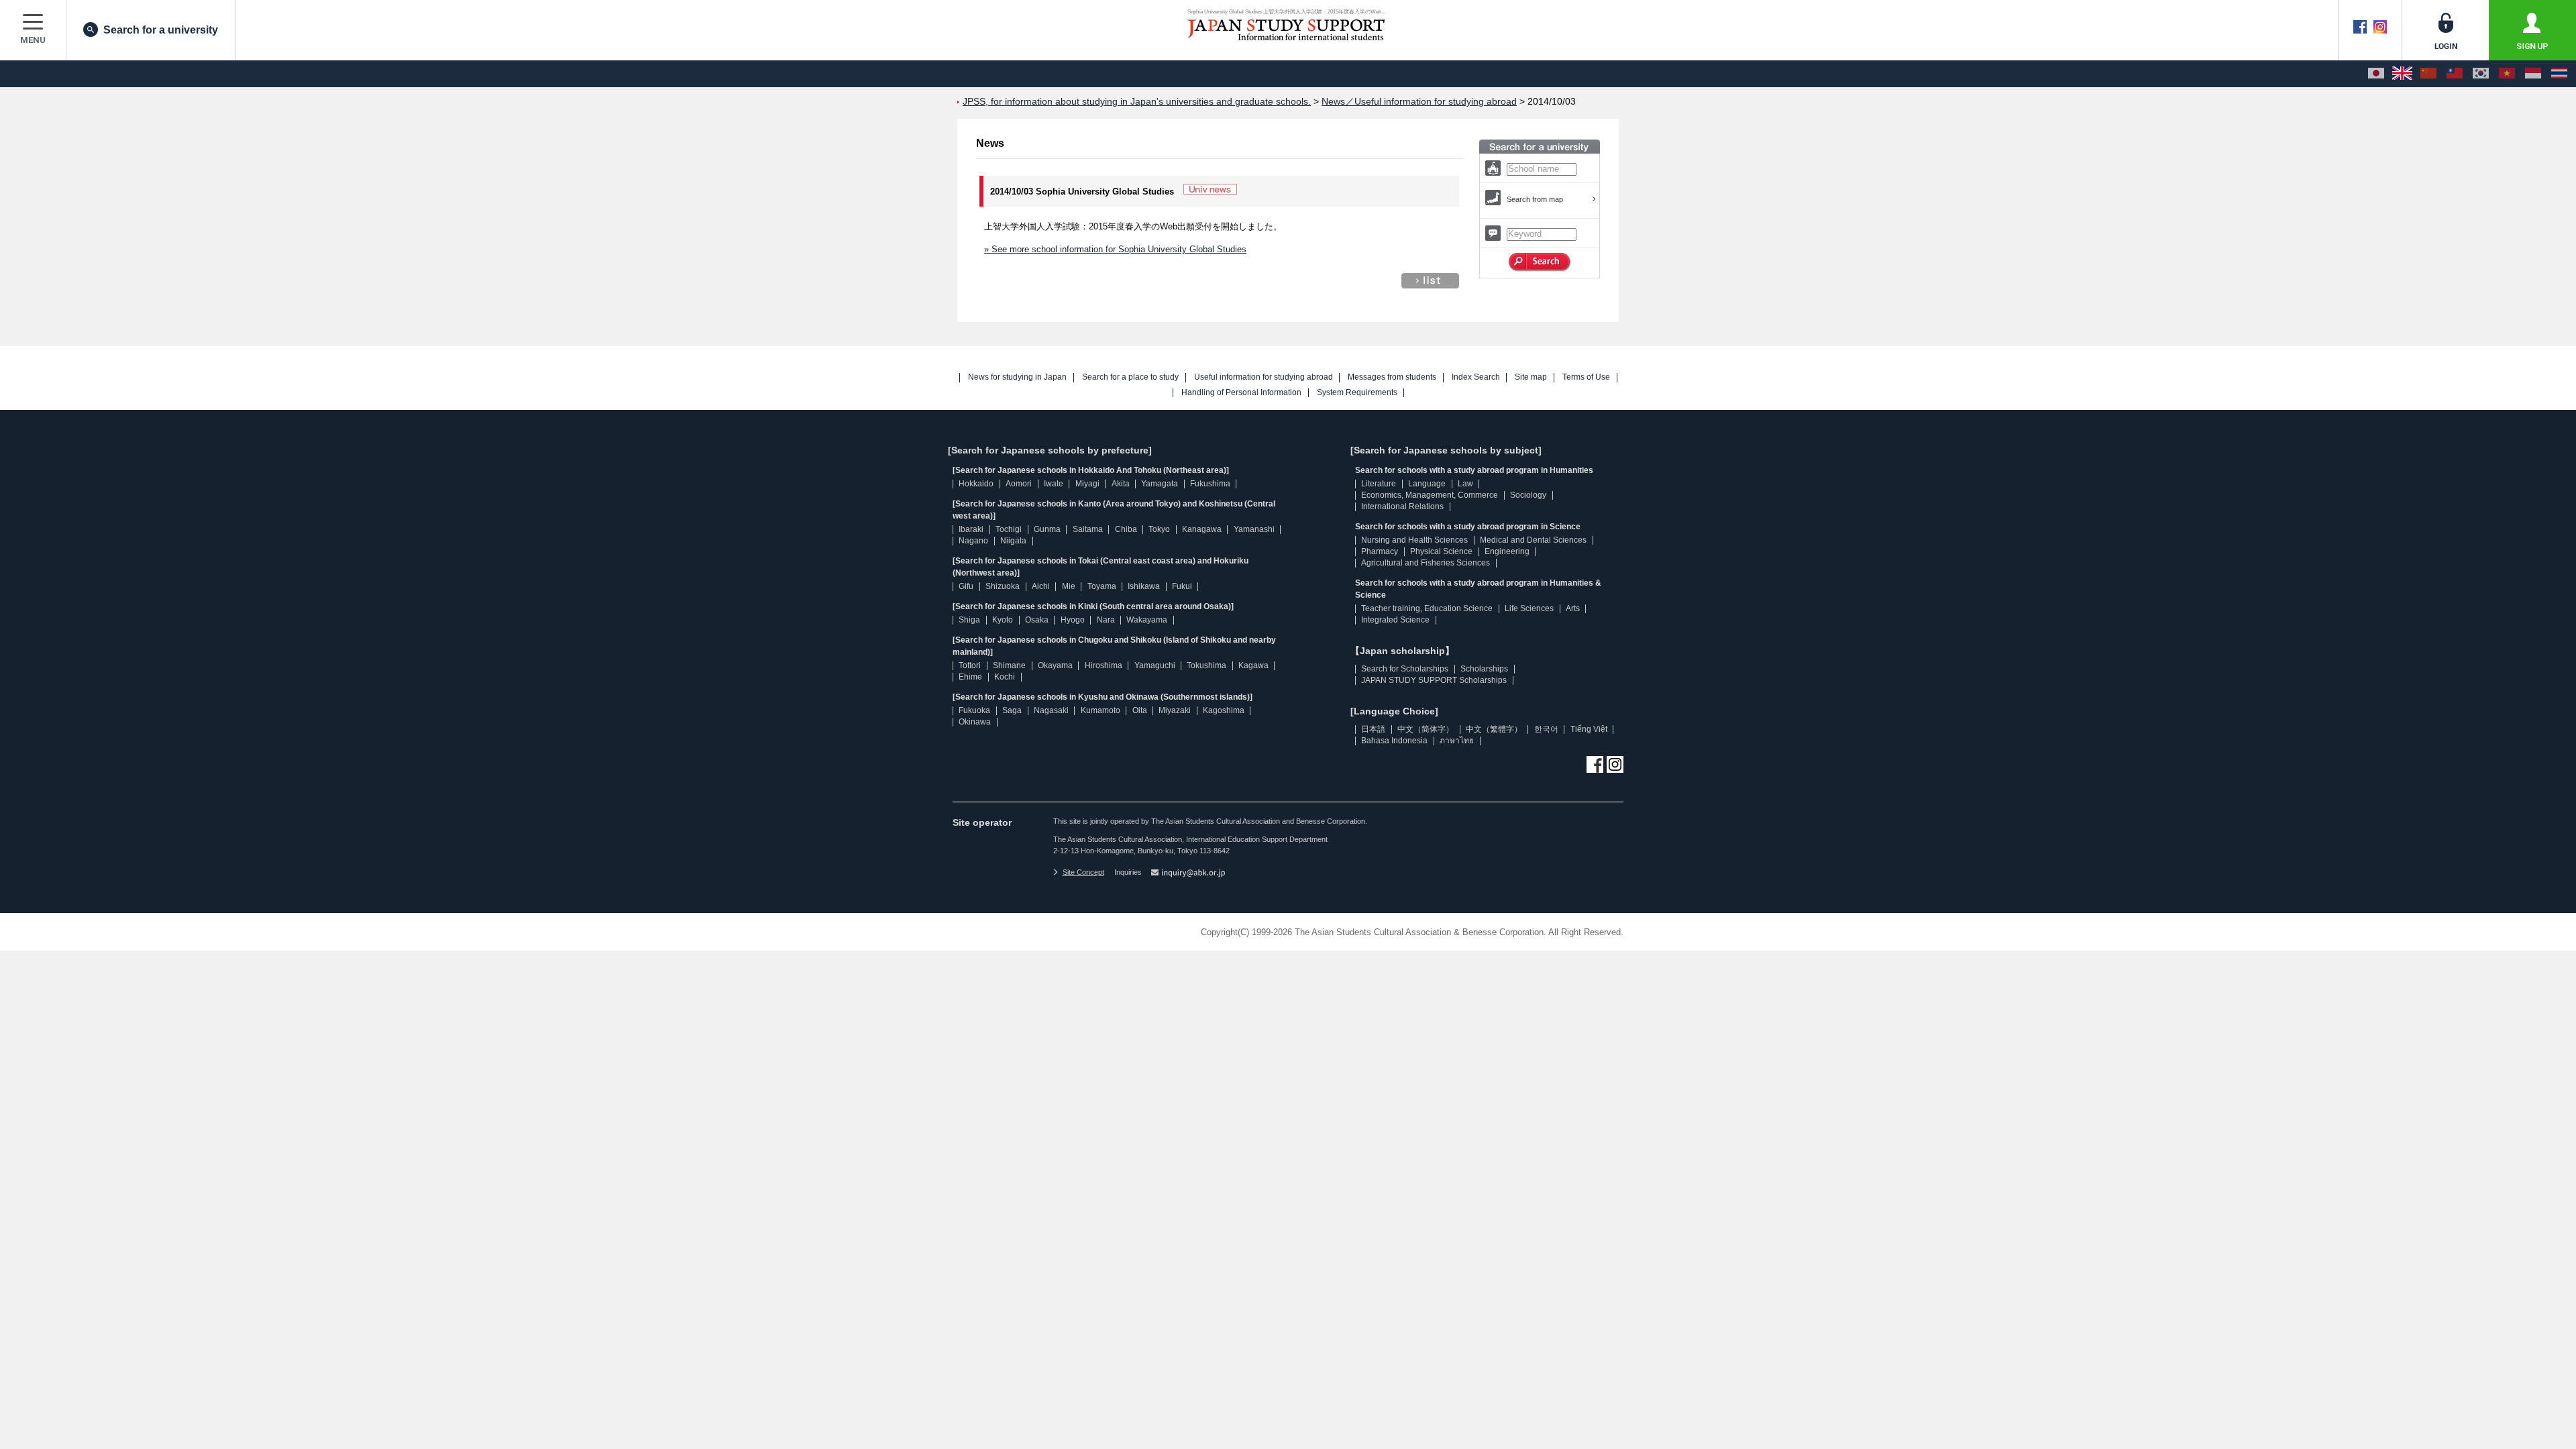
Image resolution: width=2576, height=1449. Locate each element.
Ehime (970, 677)
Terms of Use (1586, 377)
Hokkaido (976, 484)
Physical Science (1441, 551)
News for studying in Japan (1017, 377)
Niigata (1013, 541)
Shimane (1009, 665)
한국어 (1546, 729)
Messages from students (1392, 377)
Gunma (1047, 529)
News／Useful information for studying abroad (1419, 102)
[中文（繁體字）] (2455, 74)
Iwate (1054, 484)
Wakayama (1147, 620)
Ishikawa (1144, 586)
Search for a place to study (1130, 377)
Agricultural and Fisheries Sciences (1426, 563)
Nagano (973, 541)
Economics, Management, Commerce (1430, 495)
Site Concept (1083, 872)
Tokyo (1159, 529)
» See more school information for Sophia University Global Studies (1115, 249)
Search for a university (161, 30)
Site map (1531, 377)
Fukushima (1210, 484)
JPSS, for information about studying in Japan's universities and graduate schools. (1137, 102)
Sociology (1528, 495)
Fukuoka (974, 710)
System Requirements (1357, 393)
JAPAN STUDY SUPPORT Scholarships (1434, 680)
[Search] (1540, 262)
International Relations (1402, 506)
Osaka (1037, 620)
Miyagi (1087, 484)
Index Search (1476, 377)
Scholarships (1484, 669)
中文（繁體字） (1494, 729)
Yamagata (1160, 484)
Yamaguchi (1155, 665)
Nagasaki (1051, 710)
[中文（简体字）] (2428, 74)
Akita (1121, 484)
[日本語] (2376, 74)
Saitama (1088, 529)
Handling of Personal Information (1241, 393)
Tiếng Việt (1589, 729)
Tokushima (1206, 665)
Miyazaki (1175, 710)
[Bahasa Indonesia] (2533, 74)
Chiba (1126, 529)
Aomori (1019, 484)
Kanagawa (1202, 529)
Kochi (1005, 677)
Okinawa (975, 722)
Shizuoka (1003, 586)
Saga (1012, 710)
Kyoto (1003, 620)
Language (1427, 484)
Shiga (969, 620)
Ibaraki (971, 529)
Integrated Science (1395, 620)
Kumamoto (1101, 710)
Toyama (1102, 586)
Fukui (1182, 586)
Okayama (1055, 665)
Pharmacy (1380, 551)
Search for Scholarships (1405, 669)
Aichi (1041, 586)
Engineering (1507, 551)
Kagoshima (1224, 710)
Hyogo (1073, 620)
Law (1465, 484)
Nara (1106, 620)
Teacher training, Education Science (1427, 608)
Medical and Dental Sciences (1533, 540)
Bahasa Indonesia (1394, 741)
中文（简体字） (1426, 729)
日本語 (1373, 729)
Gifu (966, 586)
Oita (1140, 710)
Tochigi (1009, 529)
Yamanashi (1254, 529)
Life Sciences (1529, 608)
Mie (1069, 586)
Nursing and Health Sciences (1414, 540)
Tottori (970, 665)
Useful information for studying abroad (1264, 377)
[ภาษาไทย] (2559, 74)
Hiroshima (1104, 665)
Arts (1573, 608)
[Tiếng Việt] (2507, 74)
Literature (1379, 484)
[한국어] (2481, 74)
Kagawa (1253, 665)
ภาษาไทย (1457, 741)
